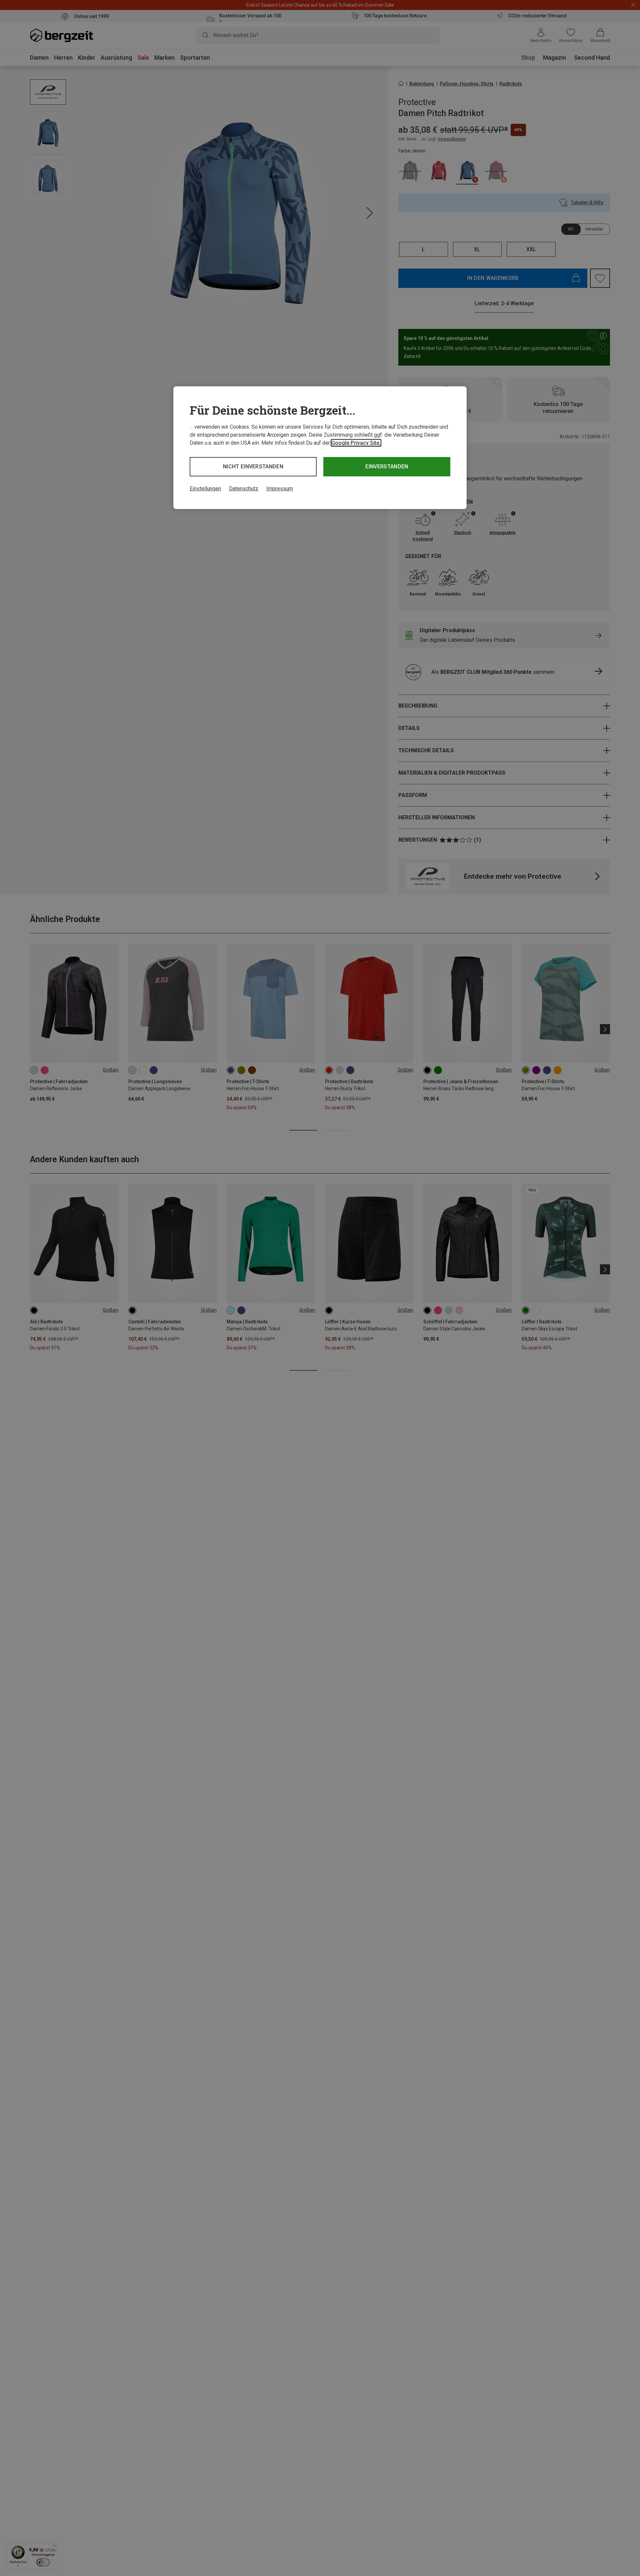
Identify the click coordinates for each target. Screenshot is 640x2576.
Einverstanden (387, 467)
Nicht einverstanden (253, 467)
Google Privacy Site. (356, 443)
